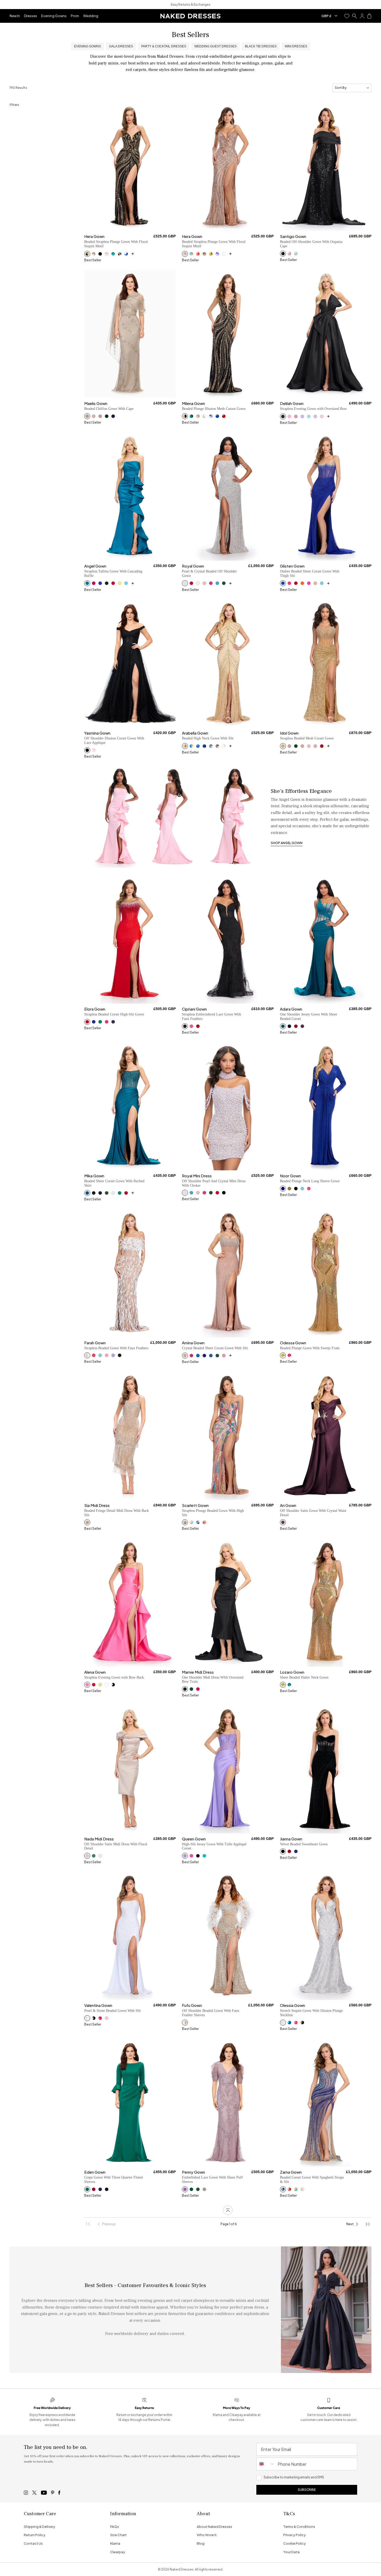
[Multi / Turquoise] (198, 1522)
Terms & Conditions (299, 2527)
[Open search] (355, 16)
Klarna (115, 2543)
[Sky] (126, 583)
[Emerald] (224, 583)
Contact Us (33, 2543)
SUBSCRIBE (307, 2490)
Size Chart (118, 2535)
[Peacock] (87, 583)
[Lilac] (315, 416)
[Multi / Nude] (185, 1522)
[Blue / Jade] (113, 254)
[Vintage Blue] (211, 746)
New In (15, 16)
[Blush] (107, 254)
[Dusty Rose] (94, 416)
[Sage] (296, 254)
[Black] (100, 254)
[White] (113, 1193)
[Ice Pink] (322, 416)
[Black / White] (113, 1685)
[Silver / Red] (289, 2189)
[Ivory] (224, 254)
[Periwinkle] (217, 254)
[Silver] (185, 583)
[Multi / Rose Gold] (120, 254)
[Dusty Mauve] (185, 2189)
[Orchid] (302, 416)
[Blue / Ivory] (126, 254)
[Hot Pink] (309, 583)
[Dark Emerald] (107, 416)
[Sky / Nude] (191, 254)
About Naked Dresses (214, 2527)
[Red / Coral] (198, 254)
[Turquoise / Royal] (217, 416)
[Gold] (211, 254)
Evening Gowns (54, 16)
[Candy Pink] (107, 1355)
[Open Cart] (369, 16)
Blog (201, 2543)
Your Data (291, 2552)
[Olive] (289, 1189)
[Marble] (87, 416)
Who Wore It (207, 2535)
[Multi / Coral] (204, 1522)
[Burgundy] (296, 1026)
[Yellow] (120, 583)
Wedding (91, 16)
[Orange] (302, 583)
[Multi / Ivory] (204, 416)
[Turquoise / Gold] (296, 2189)
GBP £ (326, 16)
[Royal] (100, 583)
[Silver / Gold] (198, 416)
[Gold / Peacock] (191, 746)
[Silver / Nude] (94, 254)
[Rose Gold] (185, 254)
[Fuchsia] (94, 583)
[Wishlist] (347, 16)
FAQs (115, 2527)
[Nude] (315, 583)
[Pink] (289, 416)
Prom (75, 16)
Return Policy (35, 2535)
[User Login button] (362, 16)
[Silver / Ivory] (224, 746)
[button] (347, 16)
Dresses (31, 16)
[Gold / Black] (87, 254)
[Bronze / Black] (302, 2023)
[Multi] (283, 2189)
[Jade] (191, 416)
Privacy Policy (295, 2535)
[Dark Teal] (191, 1689)
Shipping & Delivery (40, 2527)
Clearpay (118, 2552)
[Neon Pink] (309, 746)
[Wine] (302, 1026)
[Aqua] (309, 416)
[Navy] (113, 416)
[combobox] (266, 2464)
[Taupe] (204, 254)
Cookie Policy (295, 2543)
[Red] (224, 416)
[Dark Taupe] (100, 416)
